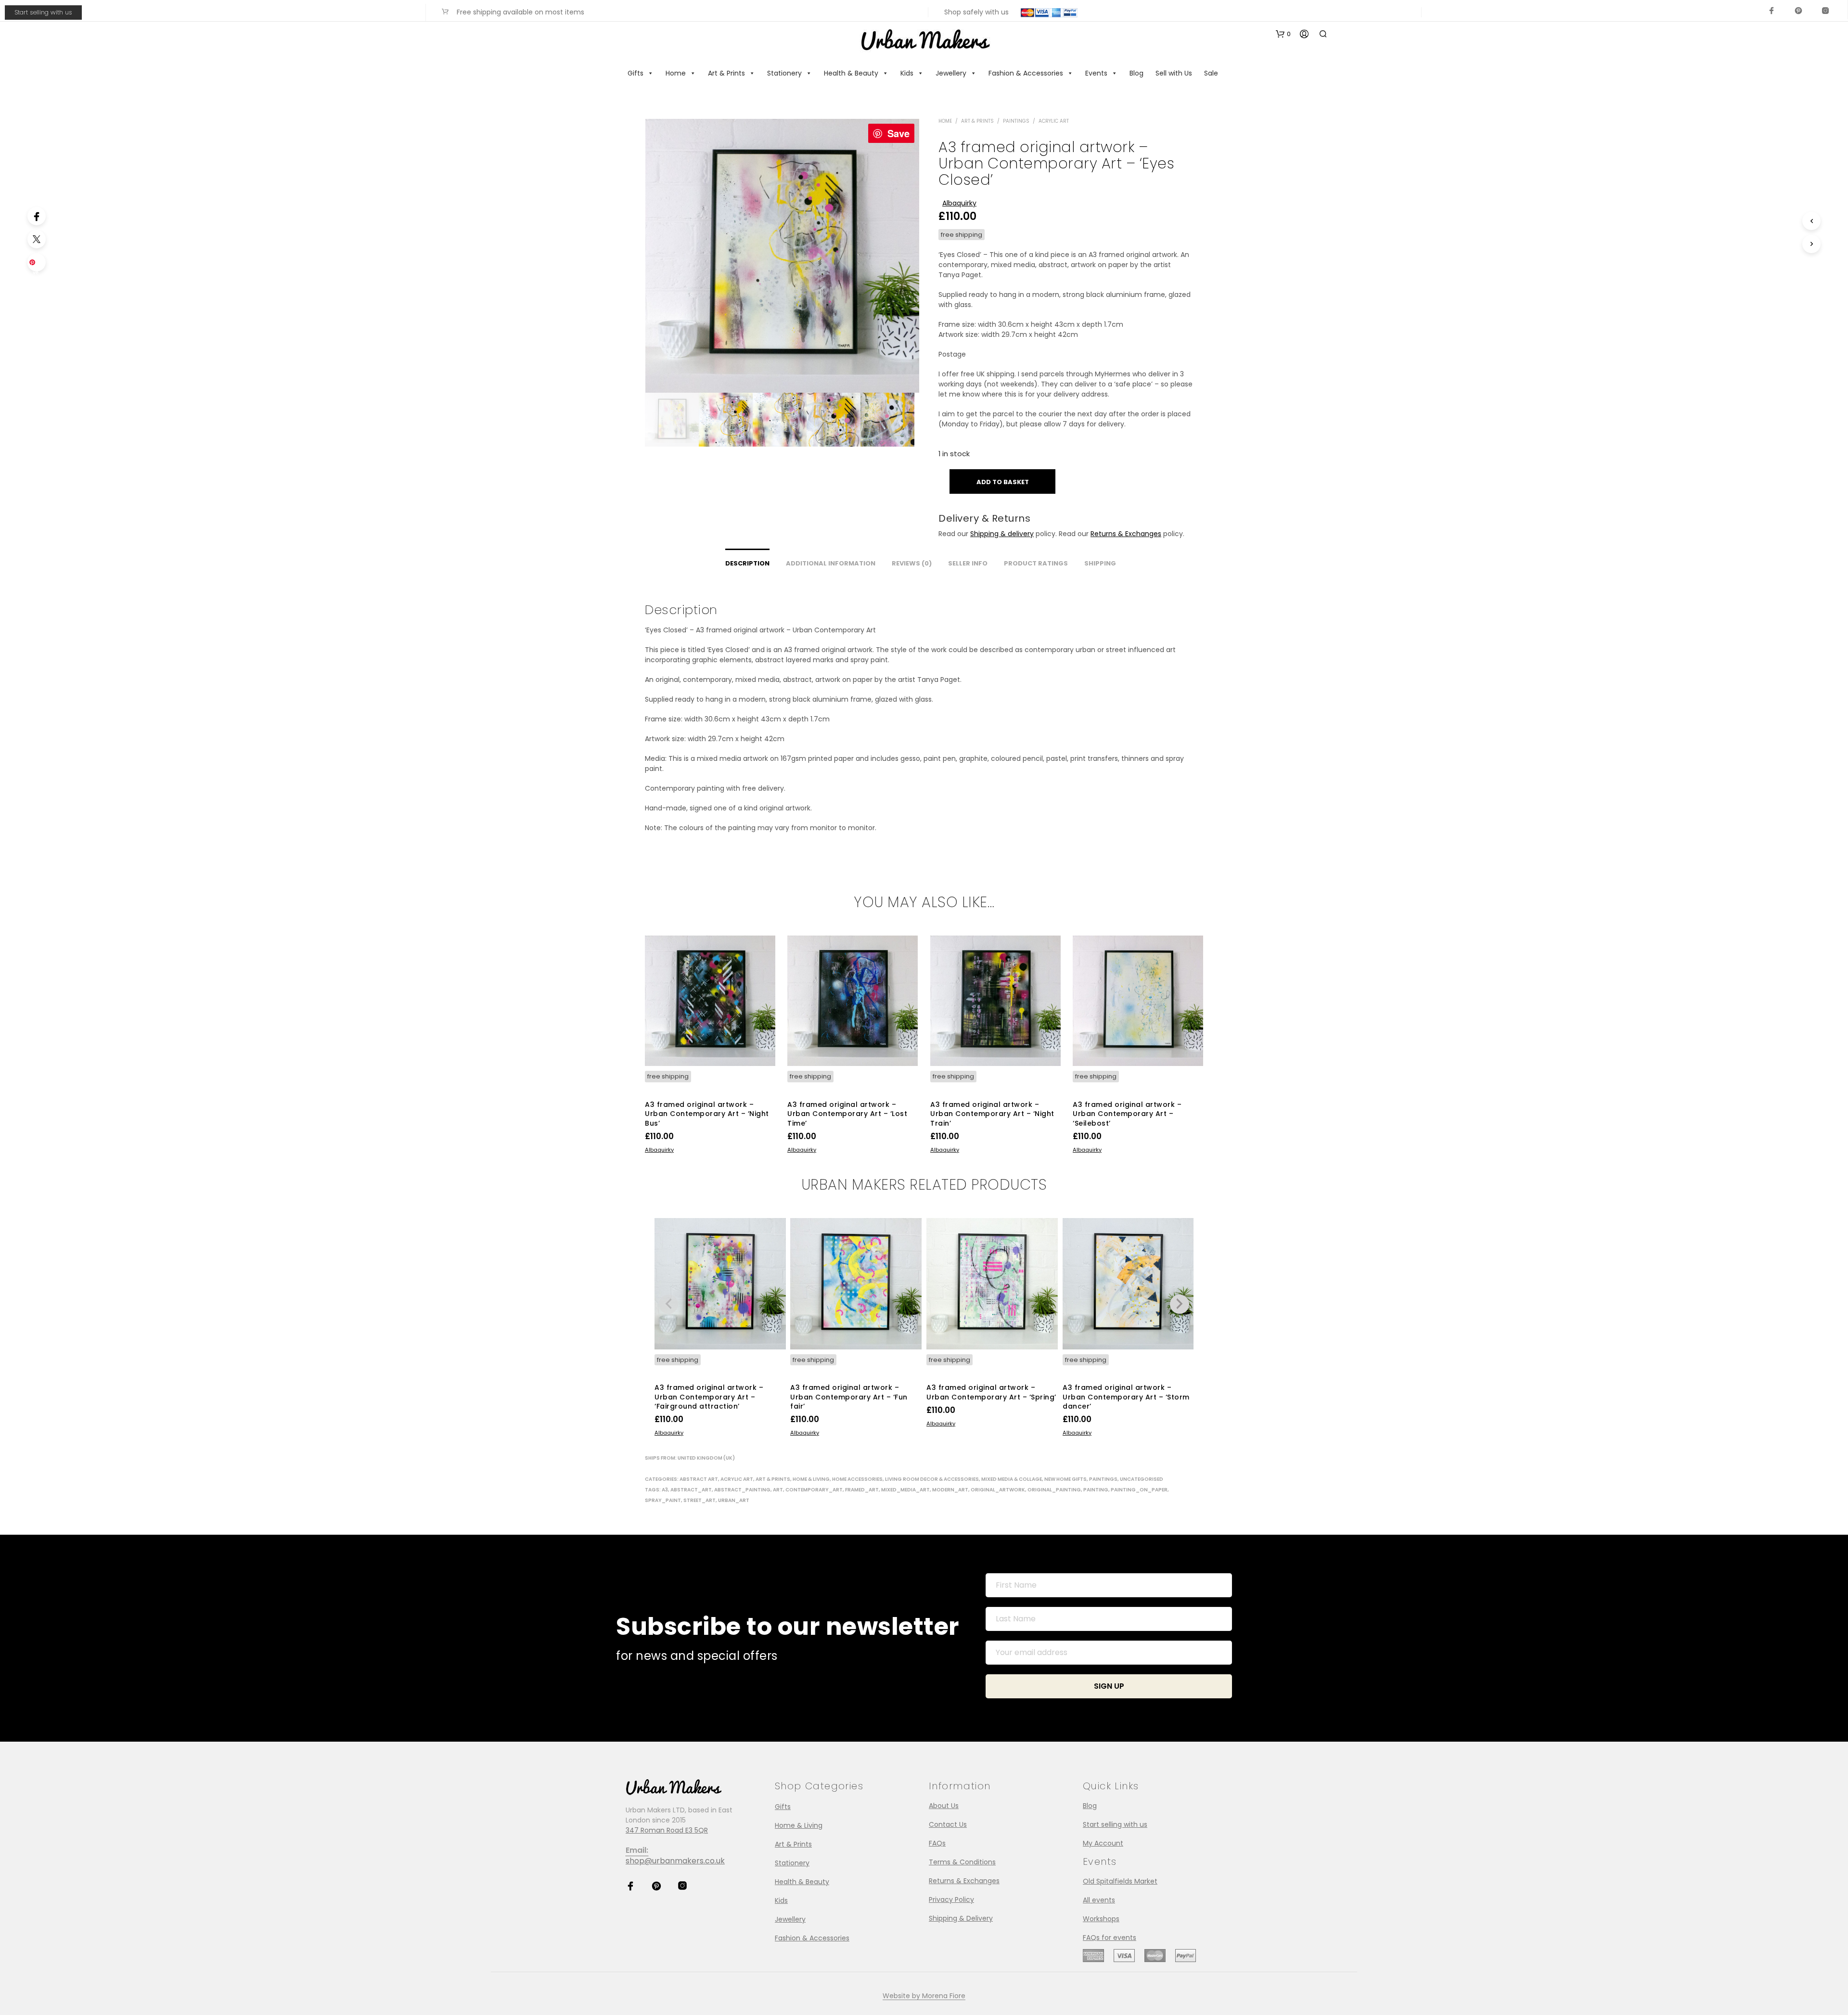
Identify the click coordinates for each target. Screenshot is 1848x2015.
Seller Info (968, 563)
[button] (1283, 34)
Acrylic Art (1054, 121)
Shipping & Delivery (961, 1918)
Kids (907, 73)
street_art (699, 1500)
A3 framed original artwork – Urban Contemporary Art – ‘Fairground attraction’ (709, 1397)
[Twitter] (37, 239)
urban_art (734, 1500)
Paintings (1016, 121)
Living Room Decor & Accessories (932, 1479)
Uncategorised (1142, 1479)
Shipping (1100, 563)
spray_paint (663, 1500)
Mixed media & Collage (1012, 1479)
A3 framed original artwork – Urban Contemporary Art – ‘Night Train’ (992, 1113)
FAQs (937, 1843)
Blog (1136, 73)
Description (747, 563)
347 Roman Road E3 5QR (667, 1830)
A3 (665, 1490)
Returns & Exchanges (1126, 534)
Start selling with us (43, 12)
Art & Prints (726, 73)
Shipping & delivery (1002, 534)
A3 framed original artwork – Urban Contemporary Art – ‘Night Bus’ (707, 1113)
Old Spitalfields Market (1120, 1881)
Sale (1211, 73)
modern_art (950, 1490)
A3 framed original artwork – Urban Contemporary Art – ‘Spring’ (991, 1392)
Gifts (635, 73)
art (778, 1490)
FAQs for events (1110, 1938)
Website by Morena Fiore (924, 1996)
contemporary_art (814, 1490)
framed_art (862, 1490)
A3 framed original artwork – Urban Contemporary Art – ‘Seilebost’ (1127, 1113)
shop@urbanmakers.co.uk (675, 1861)
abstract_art (691, 1490)
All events (1099, 1900)
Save (898, 133)
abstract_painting (742, 1490)
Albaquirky (959, 203)
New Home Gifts (1065, 1479)
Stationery (784, 73)
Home (676, 73)
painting (1096, 1490)
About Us (944, 1806)
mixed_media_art (905, 1490)
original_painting (1054, 1490)
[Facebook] (37, 216)
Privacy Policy (951, 1899)
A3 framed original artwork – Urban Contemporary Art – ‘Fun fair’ (849, 1397)
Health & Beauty (851, 73)
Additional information (831, 563)
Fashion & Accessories (1026, 73)
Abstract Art (699, 1479)
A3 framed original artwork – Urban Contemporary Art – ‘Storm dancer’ (1126, 1397)
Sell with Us (1174, 73)
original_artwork (998, 1490)
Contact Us (948, 1824)
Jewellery (951, 73)
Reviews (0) (912, 563)
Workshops (1101, 1919)
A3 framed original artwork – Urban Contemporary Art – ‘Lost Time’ (847, 1113)
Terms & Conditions (962, 1862)
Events (1096, 73)
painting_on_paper (1139, 1490)
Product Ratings (1036, 563)
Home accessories (857, 1479)
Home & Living (811, 1479)
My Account (1103, 1843)
